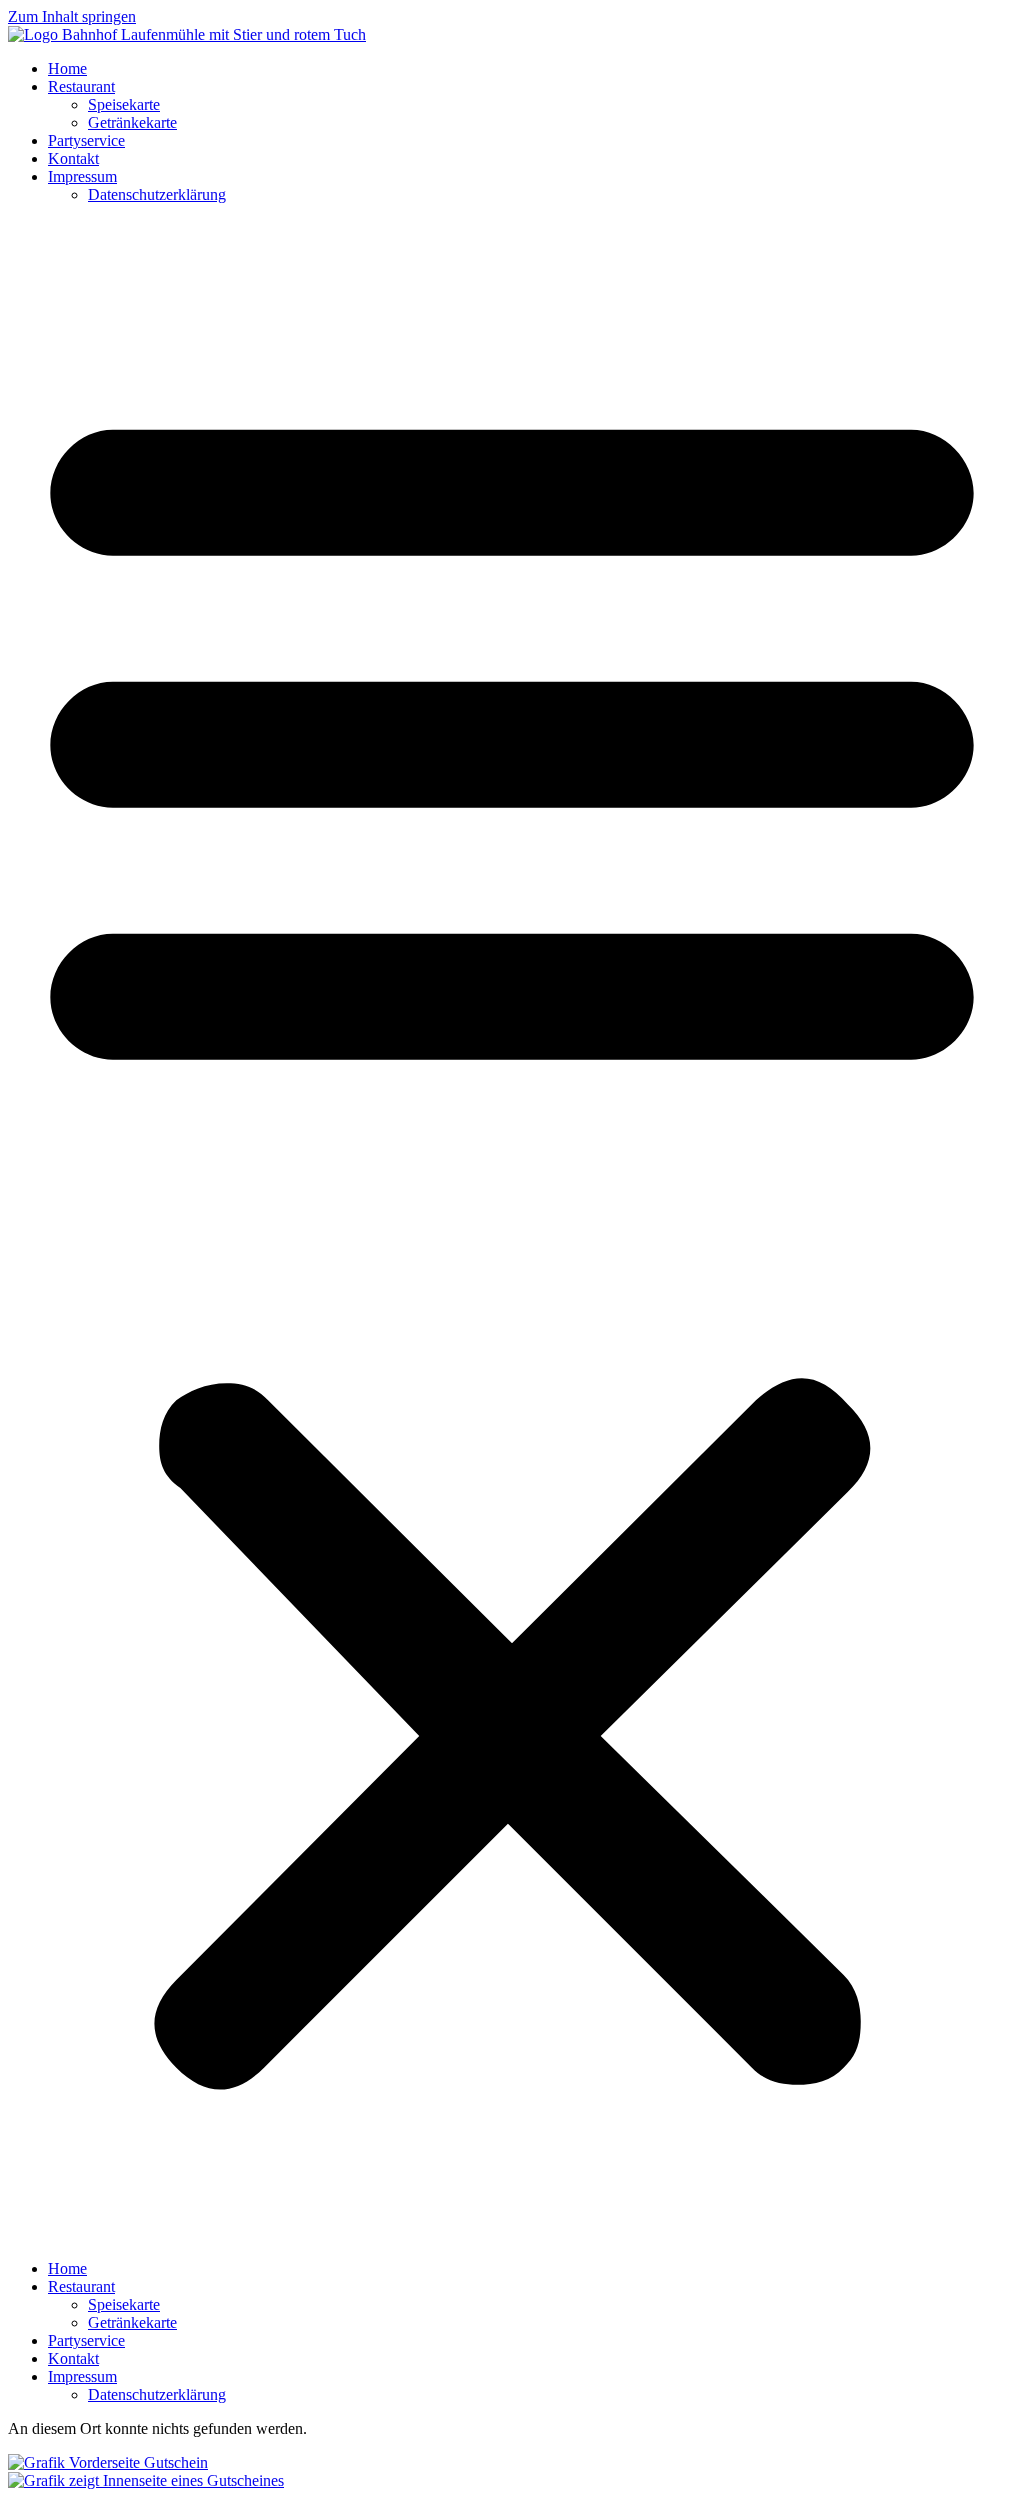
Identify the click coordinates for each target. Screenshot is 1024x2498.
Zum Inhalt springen (72, 16)
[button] (512, 1232)
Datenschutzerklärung (157, 194)
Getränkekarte (132, 122)
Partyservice (86, 140)
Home (67, 68)
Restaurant (81, 86)
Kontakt (73, 158)
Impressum (82, 176)
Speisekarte (124, 104)
